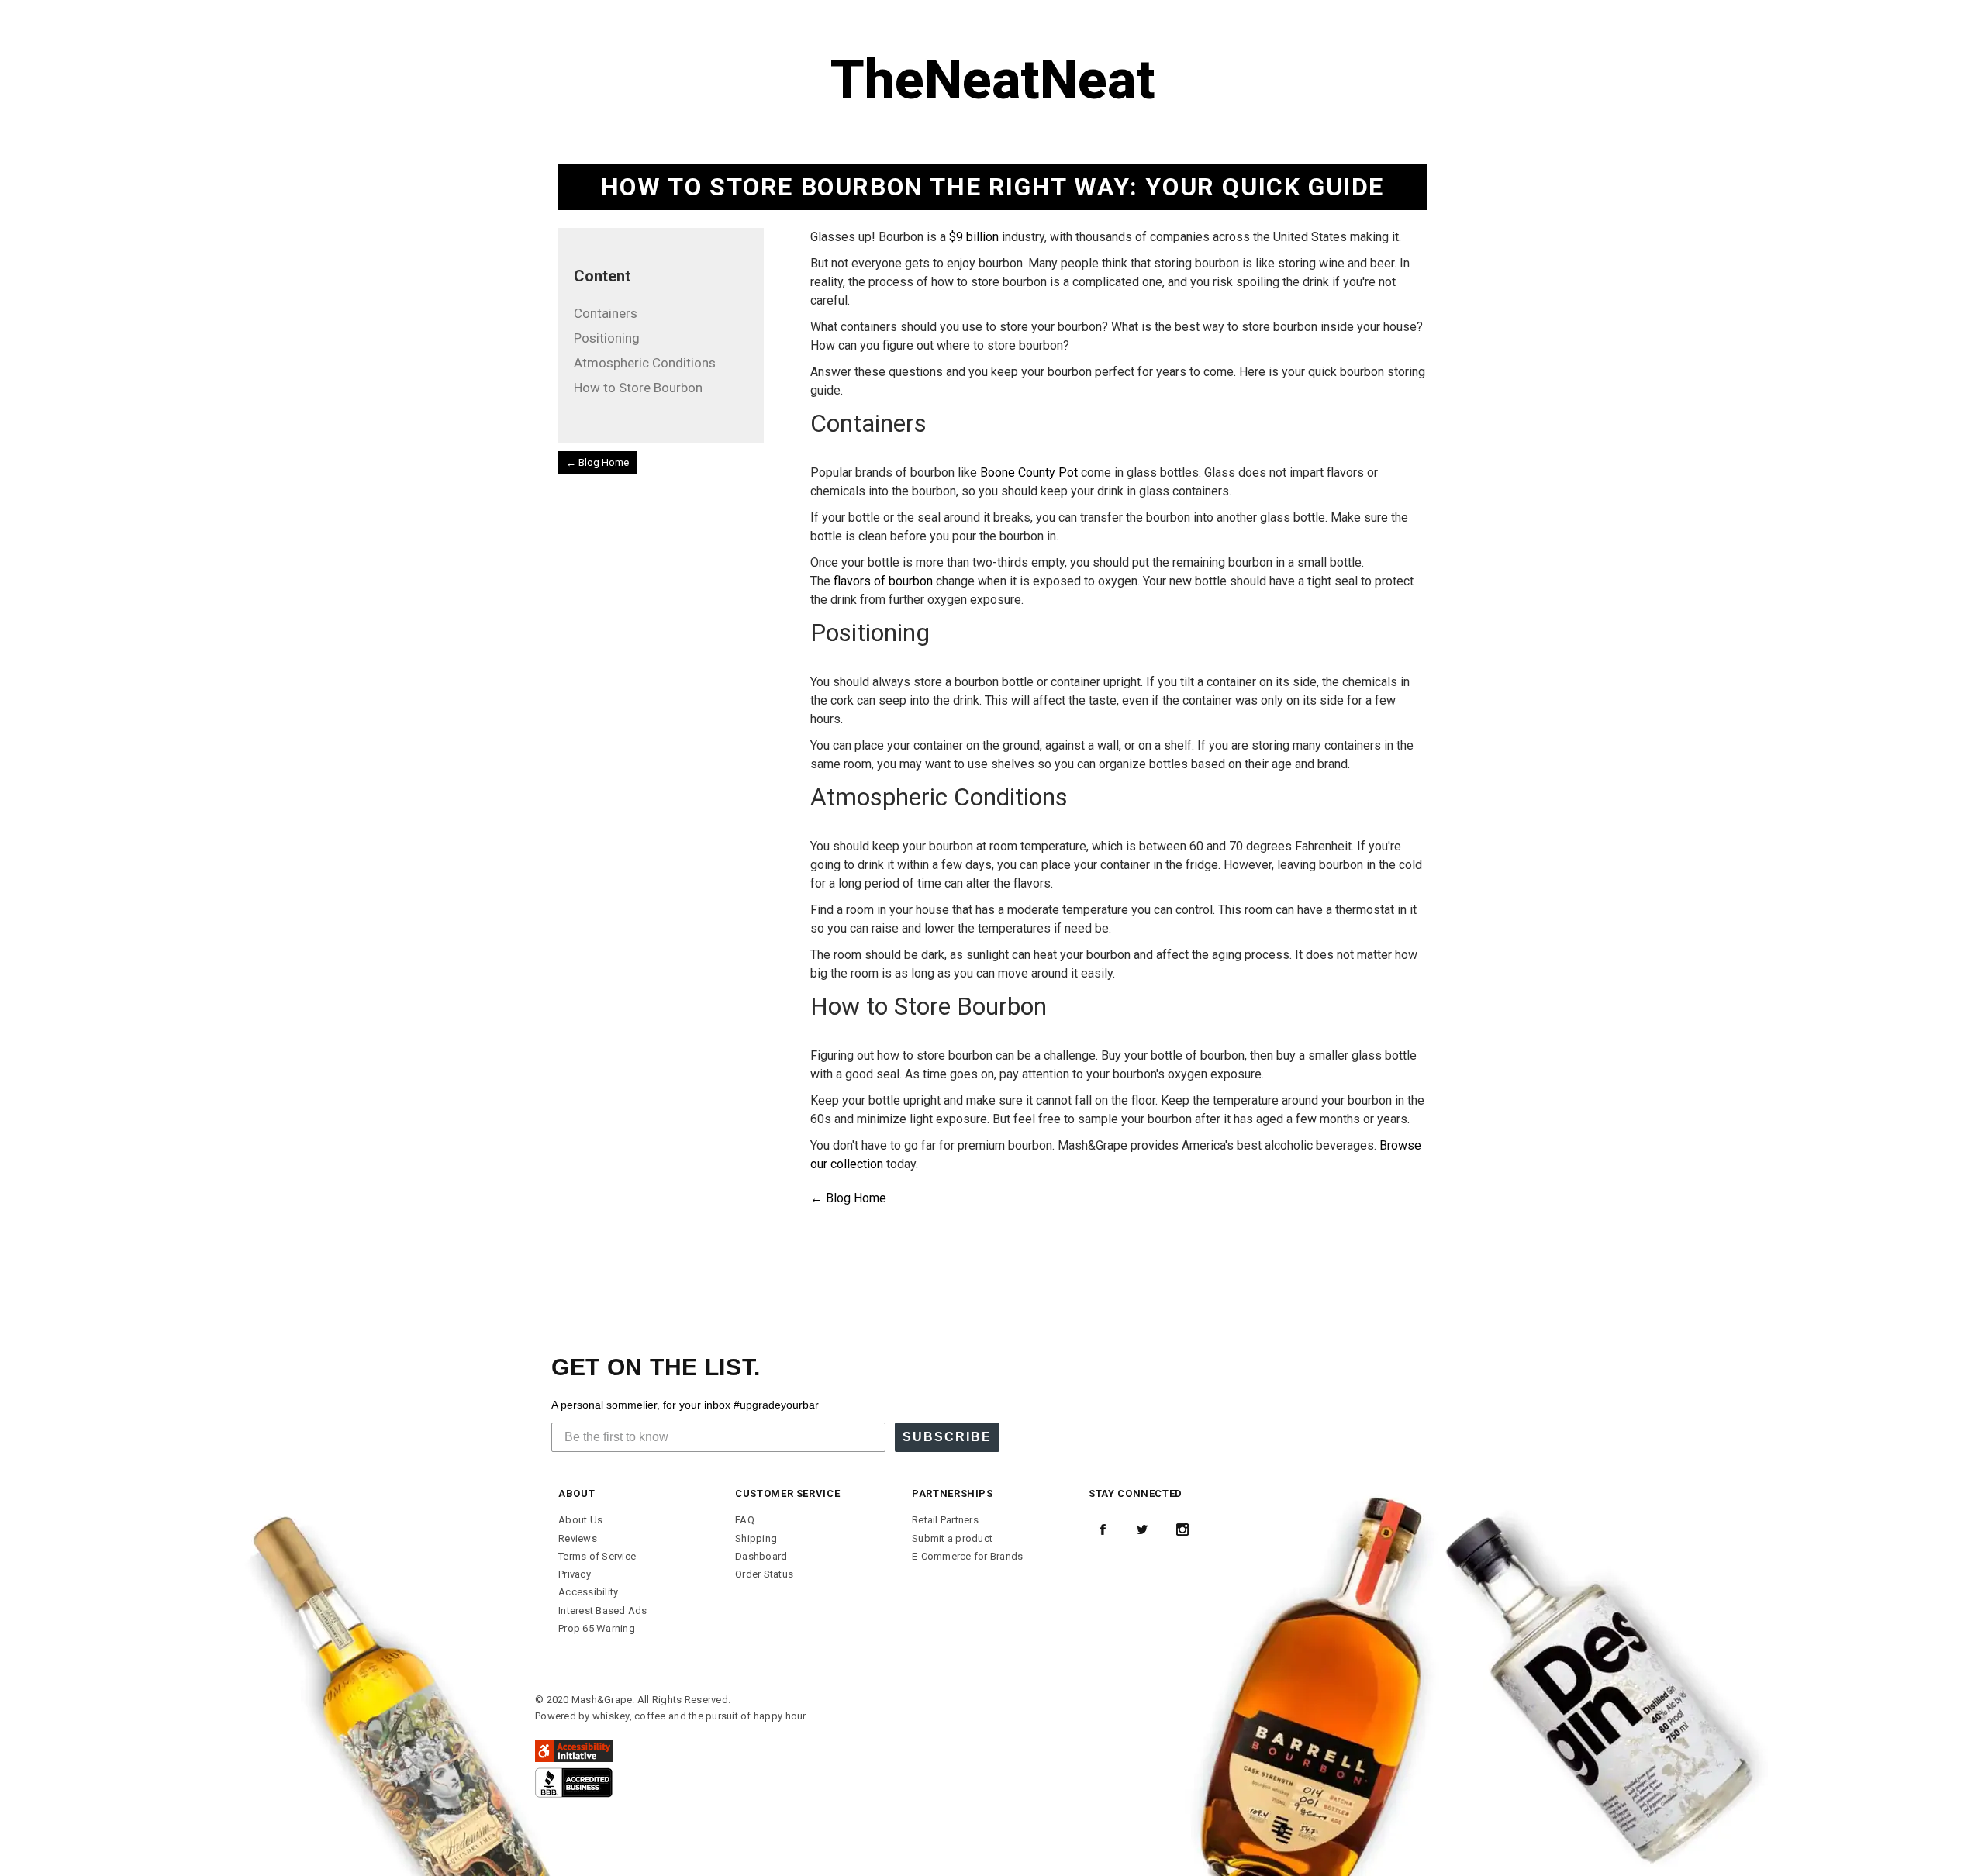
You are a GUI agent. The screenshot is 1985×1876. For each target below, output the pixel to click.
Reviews (578, 1538)
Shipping (756, 1538)
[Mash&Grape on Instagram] (1182, 1529)
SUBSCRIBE (947, 1437)
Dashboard (761, 1556)
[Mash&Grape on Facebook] (1103, 1529)
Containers (606, 313)
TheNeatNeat (993, 80)
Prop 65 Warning (597, 1628)
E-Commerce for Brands (967, 1556)
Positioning (607, 338)
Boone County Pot (1029, 472)
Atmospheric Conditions (645, 363)
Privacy (575, 1574)
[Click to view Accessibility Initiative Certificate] (574, 1750)
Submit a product (952, 1538)
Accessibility (588, 1592)
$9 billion (974, 237)
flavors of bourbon (883, 581)
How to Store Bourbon (638, 388)
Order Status (764, 1574)
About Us (580, 1520)
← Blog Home (597, 462)
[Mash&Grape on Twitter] (1142, 1529)
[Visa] (574, 1782)
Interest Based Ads (603, 1610)
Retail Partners (945, 1520)
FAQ (745, 1520)
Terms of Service (597, 1556)
